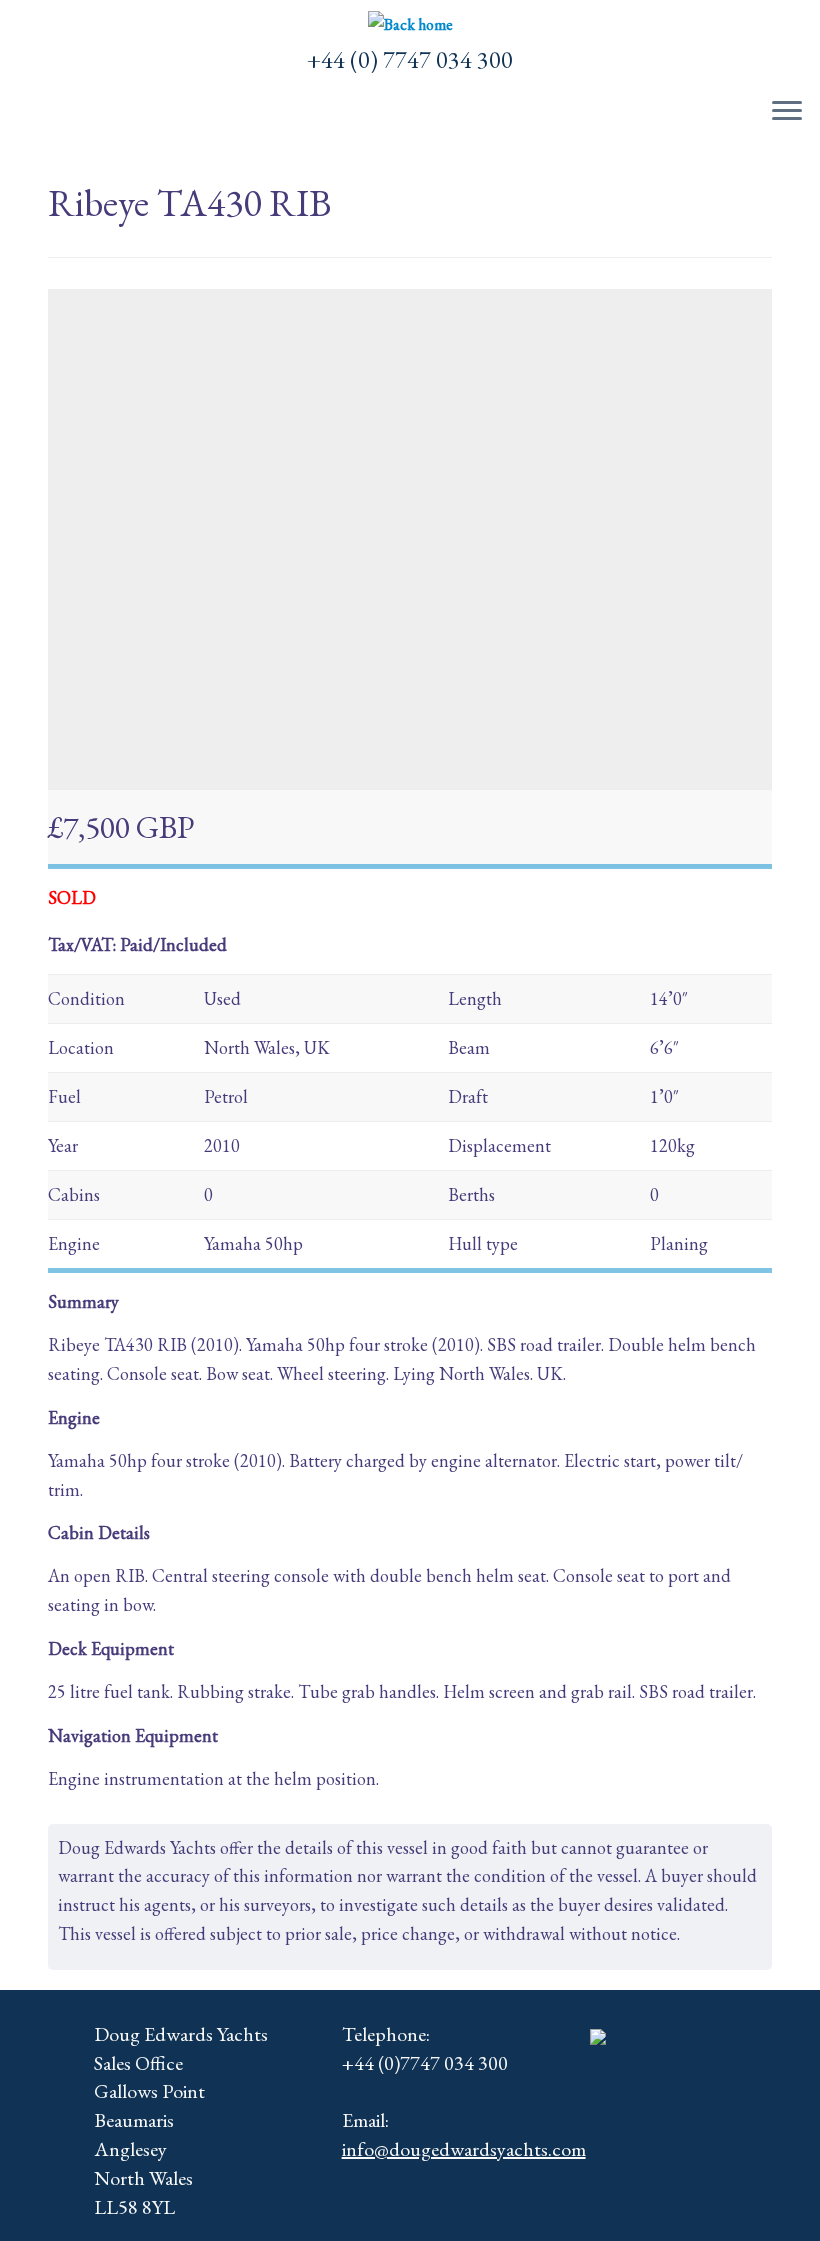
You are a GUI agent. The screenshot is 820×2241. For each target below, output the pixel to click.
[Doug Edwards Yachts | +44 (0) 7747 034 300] (410, 25)
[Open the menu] (787, 112)
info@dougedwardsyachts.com (464, 2149)
